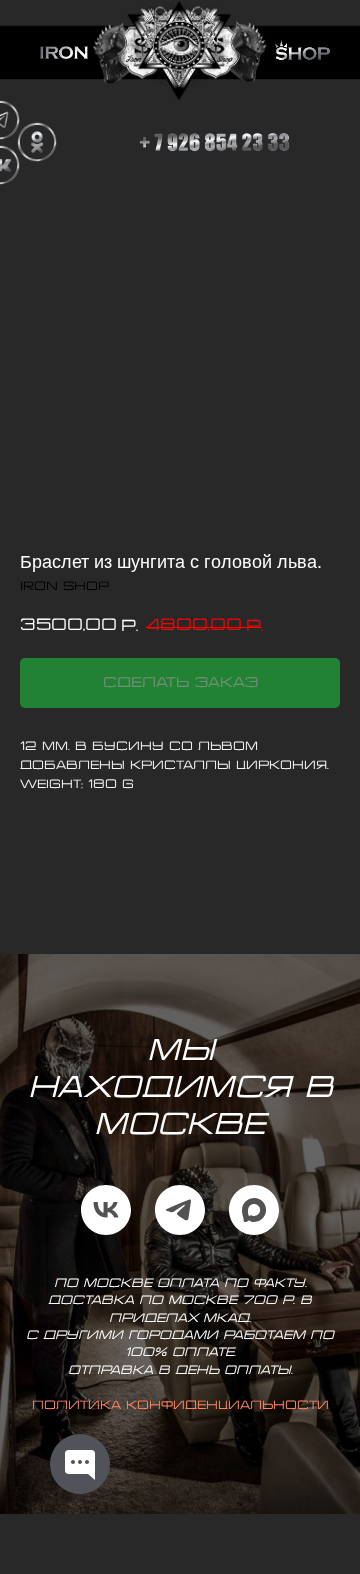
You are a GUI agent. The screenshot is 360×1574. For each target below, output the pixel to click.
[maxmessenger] (254, 1210)
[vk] (106, 1210)
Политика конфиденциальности (180, 1405)
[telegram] (180, 1210)
